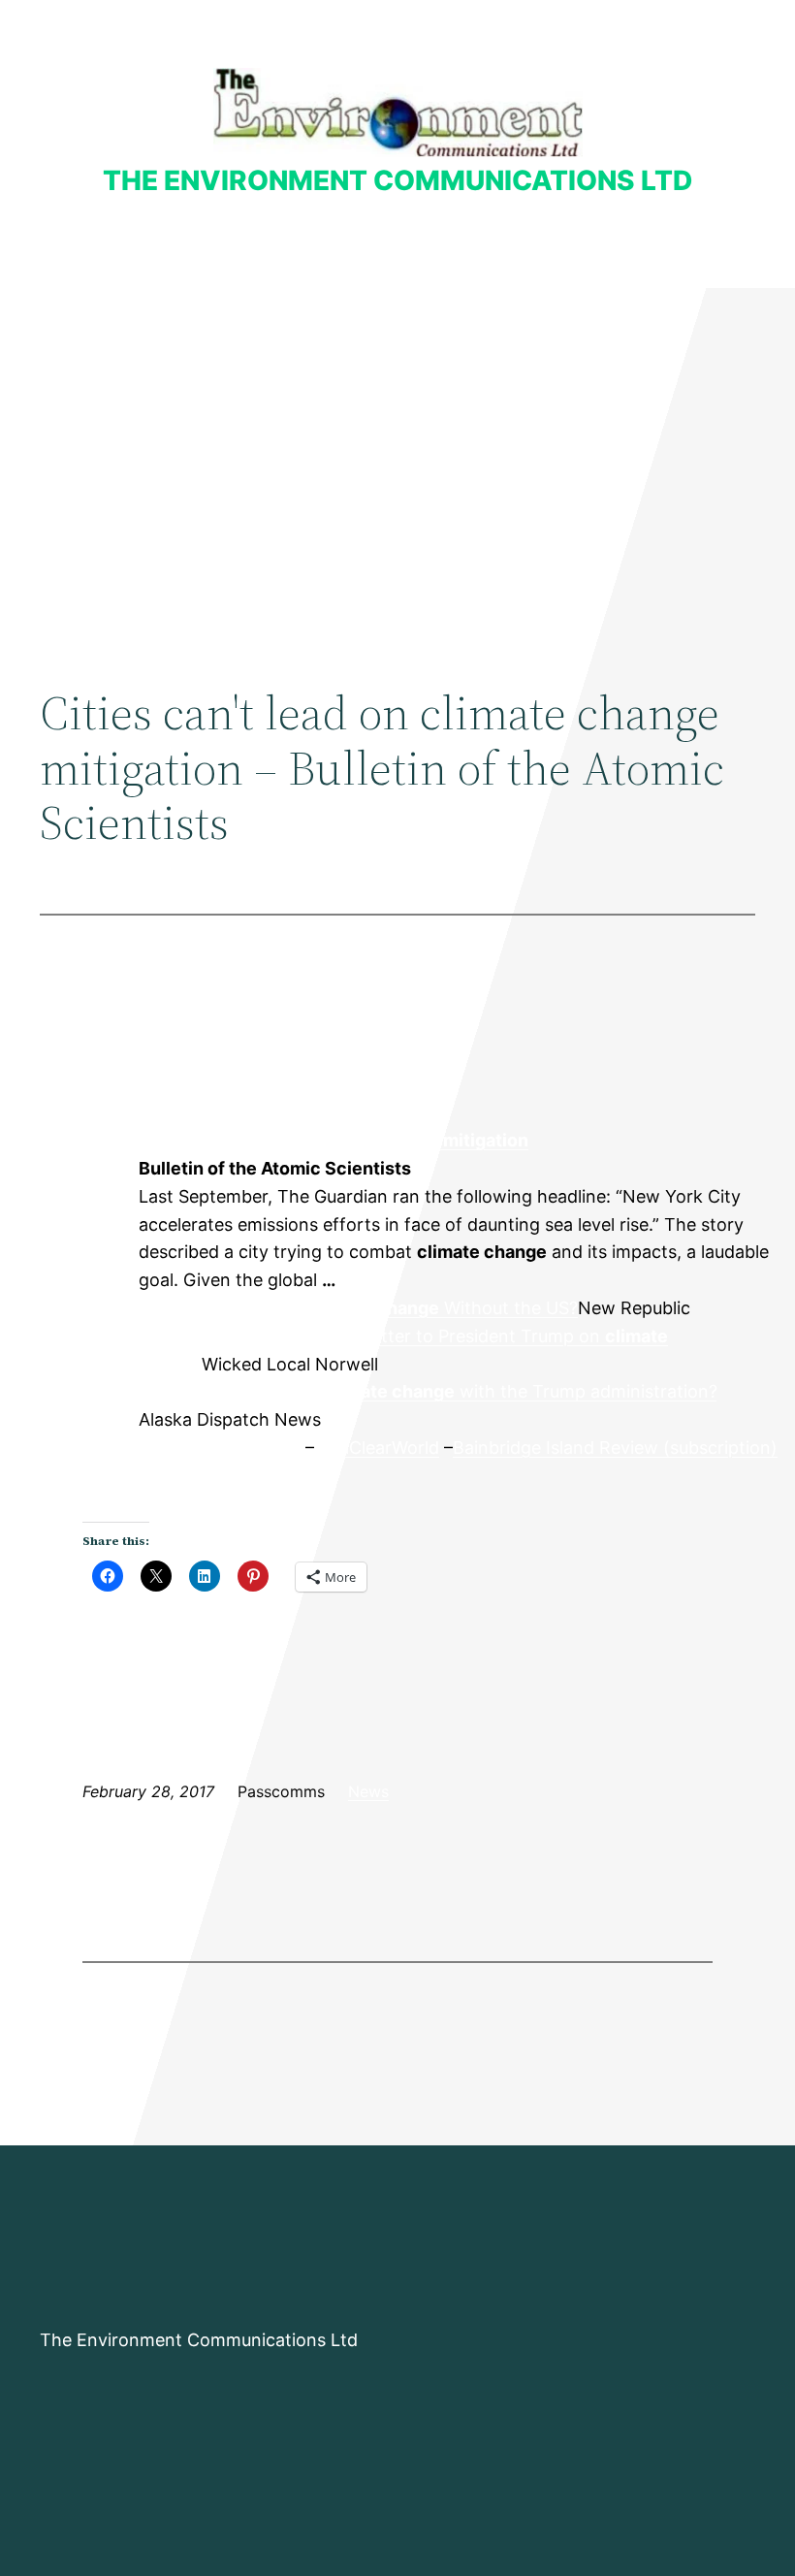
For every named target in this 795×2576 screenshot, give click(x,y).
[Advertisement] (397, 447)
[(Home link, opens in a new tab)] (398, 112)
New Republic (88, 1197)
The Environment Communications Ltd (397, 180)
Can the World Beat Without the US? (358, 1308)
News (368, 1791)
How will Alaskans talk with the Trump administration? (428, 1391)
